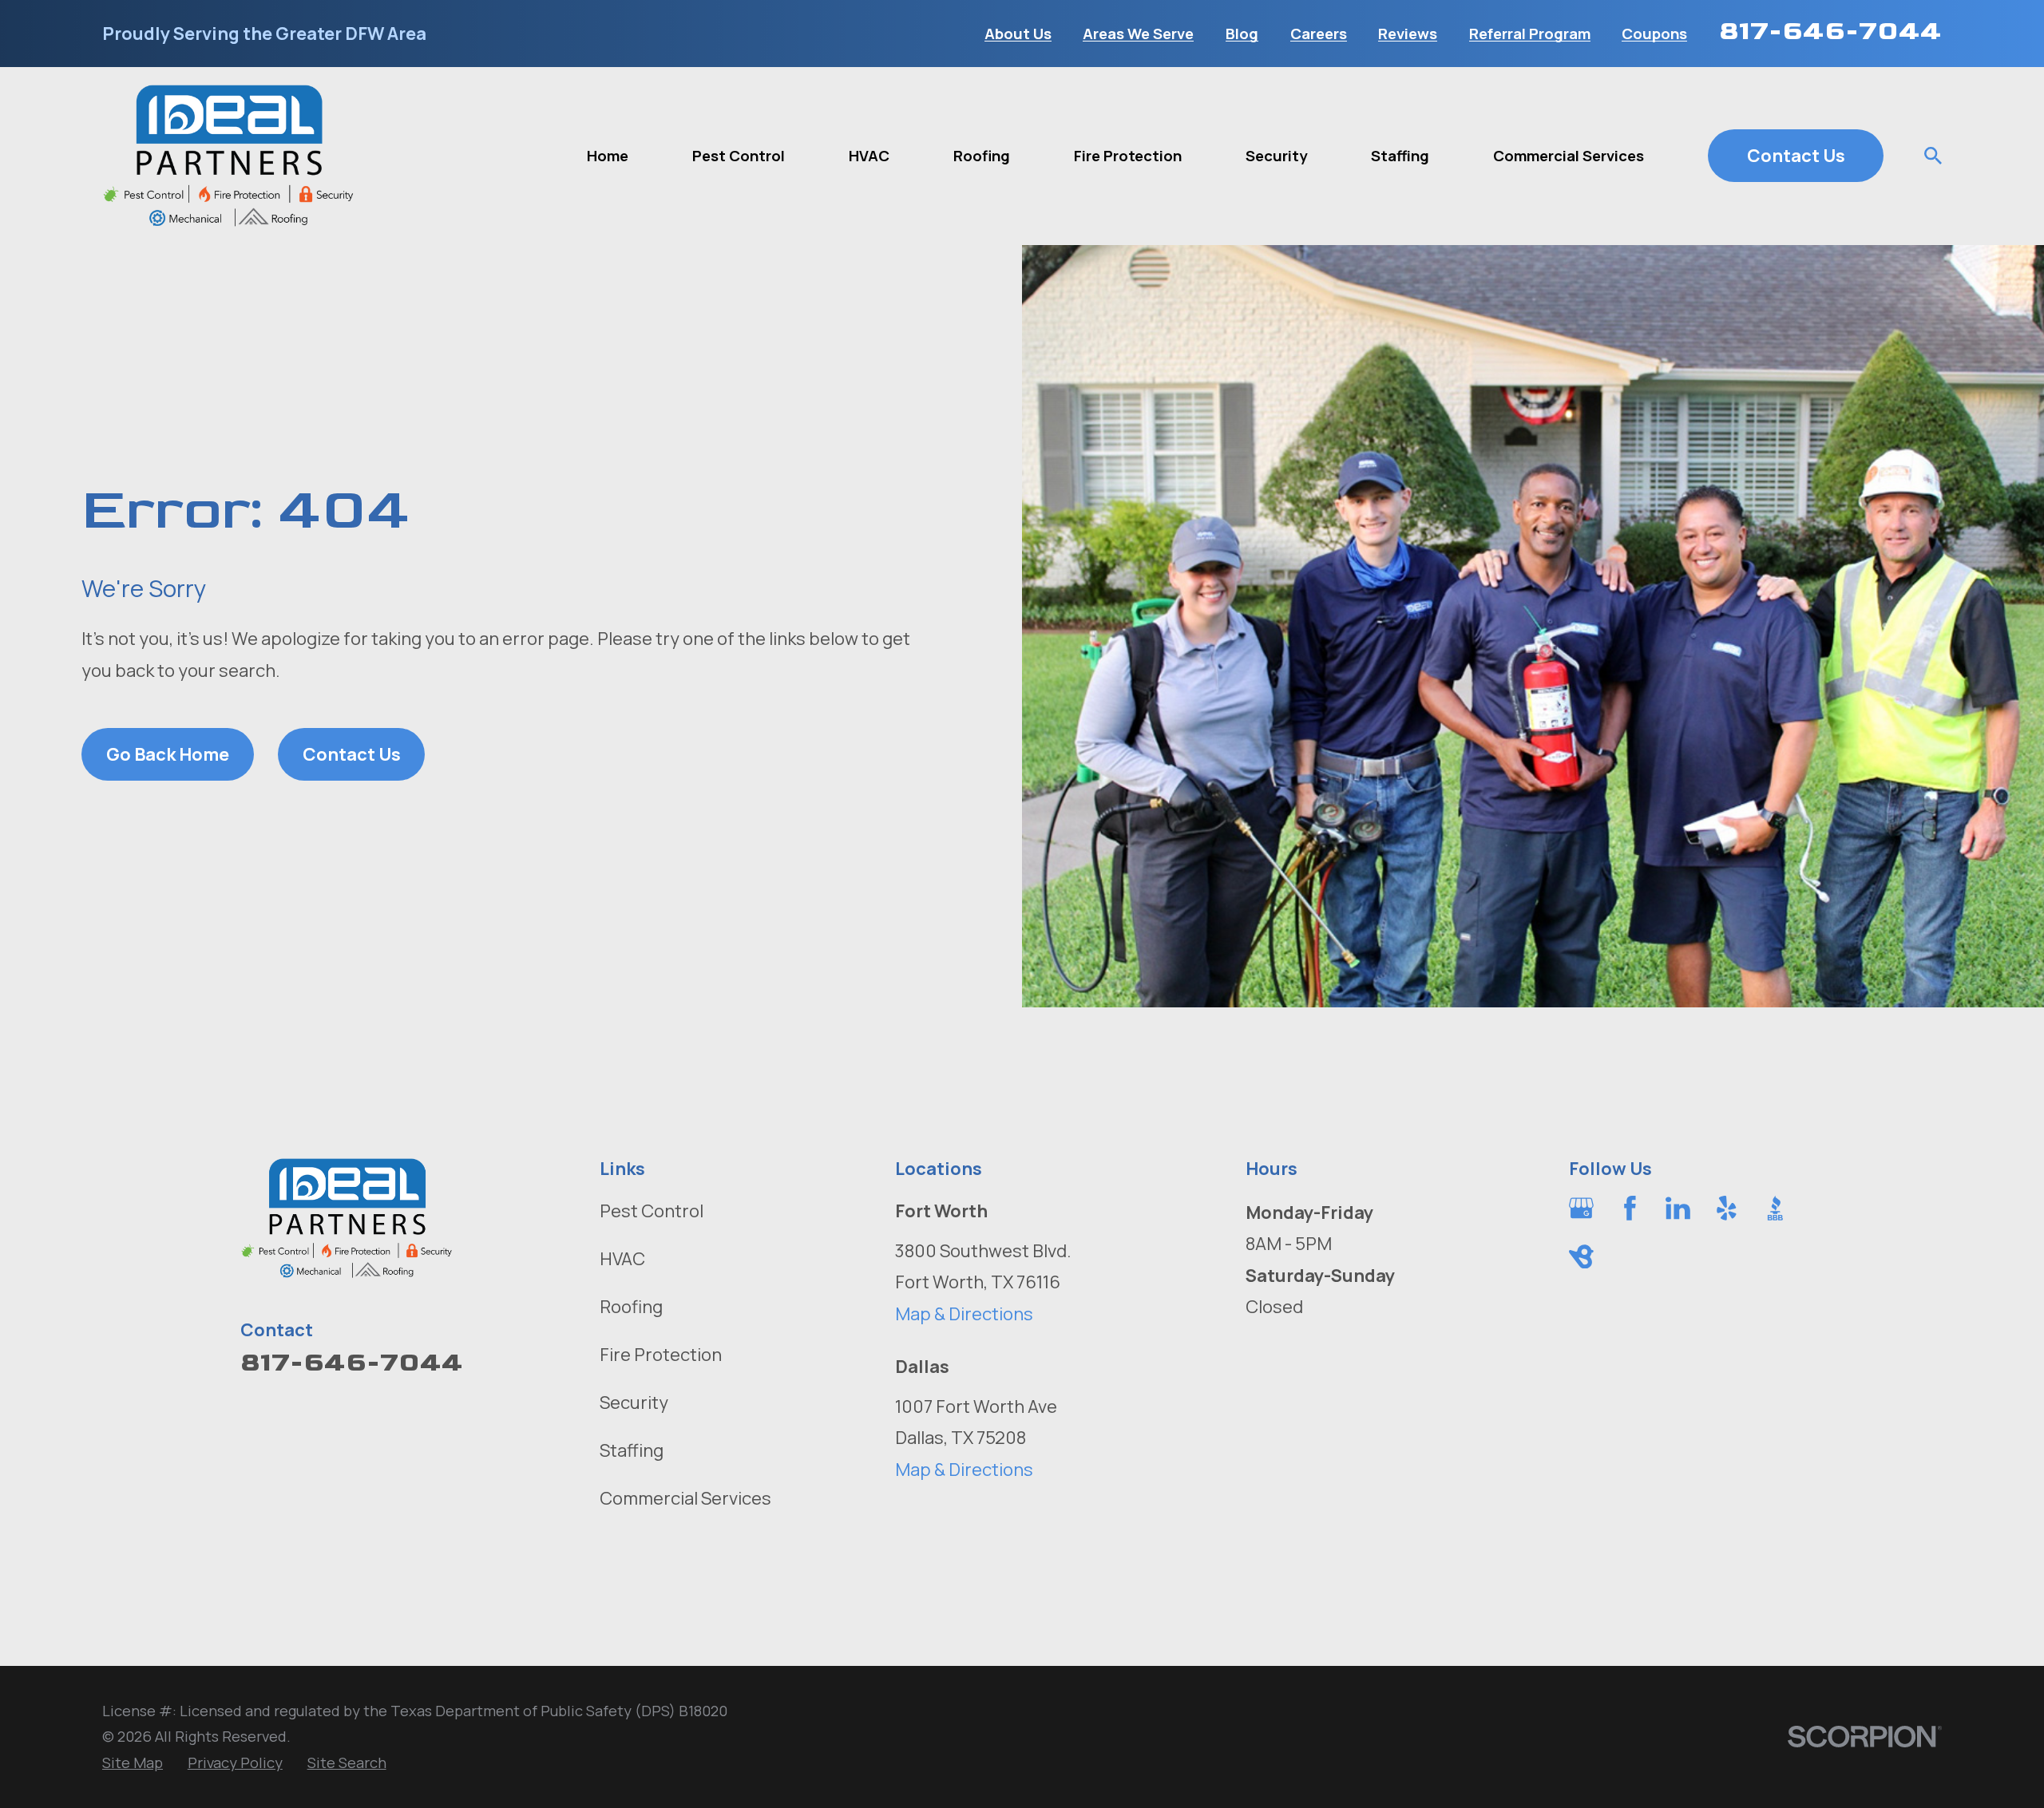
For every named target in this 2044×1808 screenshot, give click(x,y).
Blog (1242, 34)
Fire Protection (661, 1355)
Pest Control (652, 1211)
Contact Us (1796, 156)
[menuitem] (133, 1763)
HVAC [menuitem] (869, 156)
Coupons (1654, 34)
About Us (1018, 34)
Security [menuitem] (1276, 156)
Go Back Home (168, 754)
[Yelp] (1727, 1208)
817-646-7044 (1830, 31)
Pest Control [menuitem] (739, 156)
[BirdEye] (1581, 1257)
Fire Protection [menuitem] (1128, 156)
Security (634, 1402)
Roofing (631, 1307)
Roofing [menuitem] (982, 156)
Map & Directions (964, 1314)
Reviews (1408, 34)
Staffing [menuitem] (1400, 156)
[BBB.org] (1775, 1208)
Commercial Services (685, 1498)
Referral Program (1530, 34)
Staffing (632, 1450)
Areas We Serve (1138, 34)
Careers (1319, 34)
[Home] (229, 156)
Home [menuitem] (608, 156)
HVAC (622, 1259)
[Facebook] (1630, 1208)
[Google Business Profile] (1581, 1208)
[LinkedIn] (1678, 1208)
